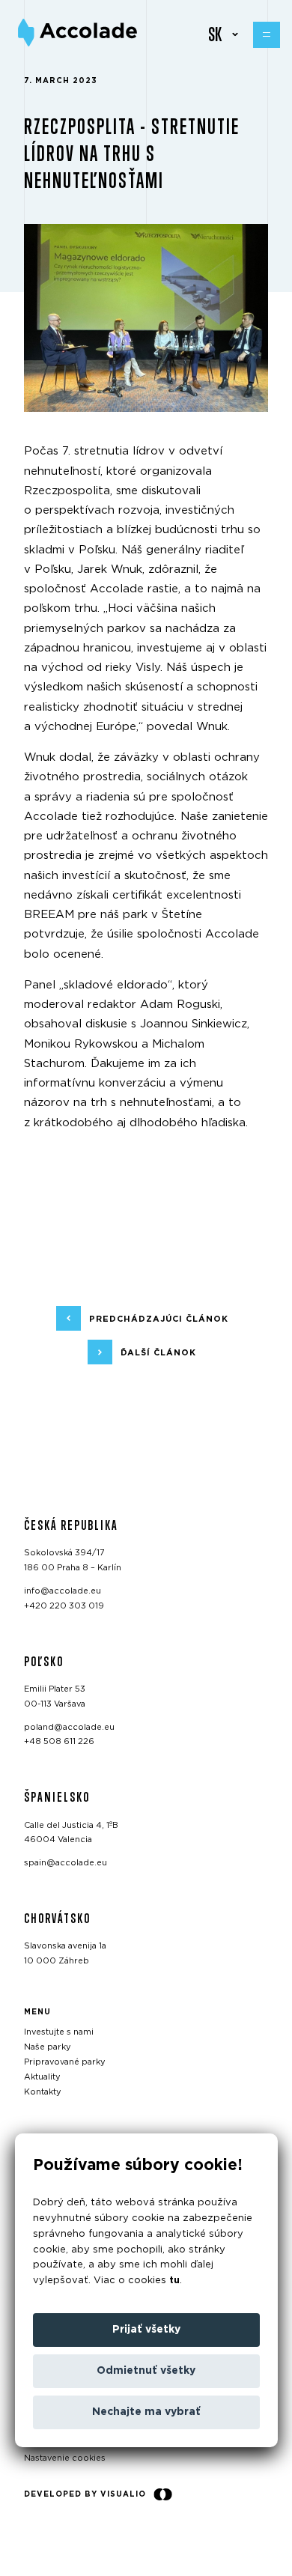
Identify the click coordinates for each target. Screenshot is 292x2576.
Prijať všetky (146, 2330)
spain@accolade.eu (66, 1863)
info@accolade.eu (63, 1591)
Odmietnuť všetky (146, 2371)
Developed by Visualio (85, 2494)
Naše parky (48, 2047)
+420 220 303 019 (64, 1606)
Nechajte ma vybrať (146, 2412)
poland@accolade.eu (69, 1727)
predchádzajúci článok (159, 1318)
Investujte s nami (59, 2032)
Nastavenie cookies (65, 2458)
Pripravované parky (65, 2062)
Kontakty (43, 2092)
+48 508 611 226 (59, 1741)
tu (174, 2281)
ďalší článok (158, 1352)
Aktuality (42, 2077)
